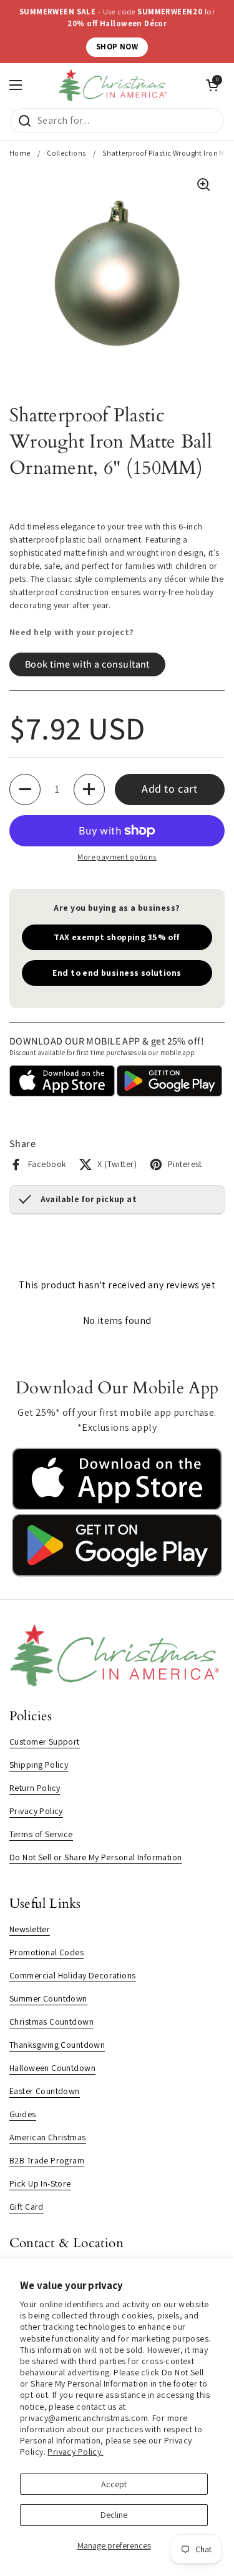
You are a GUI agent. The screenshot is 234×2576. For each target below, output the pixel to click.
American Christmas (48, 2137)
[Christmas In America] (114, 85)
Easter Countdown (45, 2091)
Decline (114, 2515)
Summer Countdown (48, 1998)
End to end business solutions (117, 973)
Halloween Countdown (52, 2068)
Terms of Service (41, 1834)
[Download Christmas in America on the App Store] (117, 1507)
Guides (23, 2114)
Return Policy (35, 1788)
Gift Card (27, 2207)
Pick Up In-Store (40, 2183)
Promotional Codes (46, 1952)
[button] (25, 789)
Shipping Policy (39, 1765)
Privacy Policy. (75, 2452)
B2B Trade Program (47, 2160)
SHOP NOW (117, 47)
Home (20, 153)
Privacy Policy (36, 1811)
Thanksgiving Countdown (57, 2045)
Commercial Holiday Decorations (73, 1975)
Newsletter (30, 1929)
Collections (66, 153)
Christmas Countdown (51, 2022)
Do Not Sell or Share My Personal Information (95, 1857)
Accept (114, 2484)
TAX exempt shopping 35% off (117, 937)
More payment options (117, 857)
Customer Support (45, 1742)
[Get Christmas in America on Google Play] (117, 1573)
